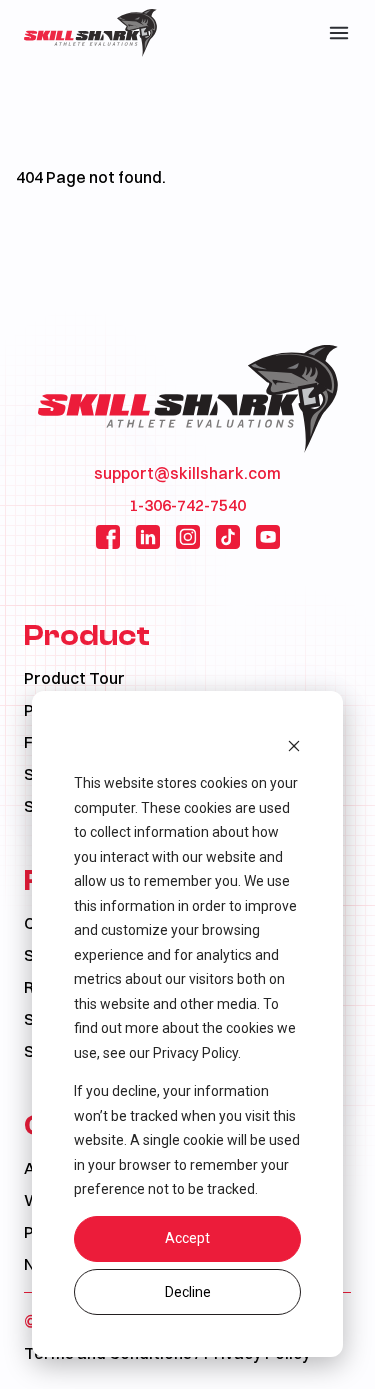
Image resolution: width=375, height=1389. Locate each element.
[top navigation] (339, 33)
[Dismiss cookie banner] (294, 745)
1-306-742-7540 (187, 505)
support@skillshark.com (187, 473)
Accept (187, 1238)
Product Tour (74, 678)
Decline (188, 1292)
